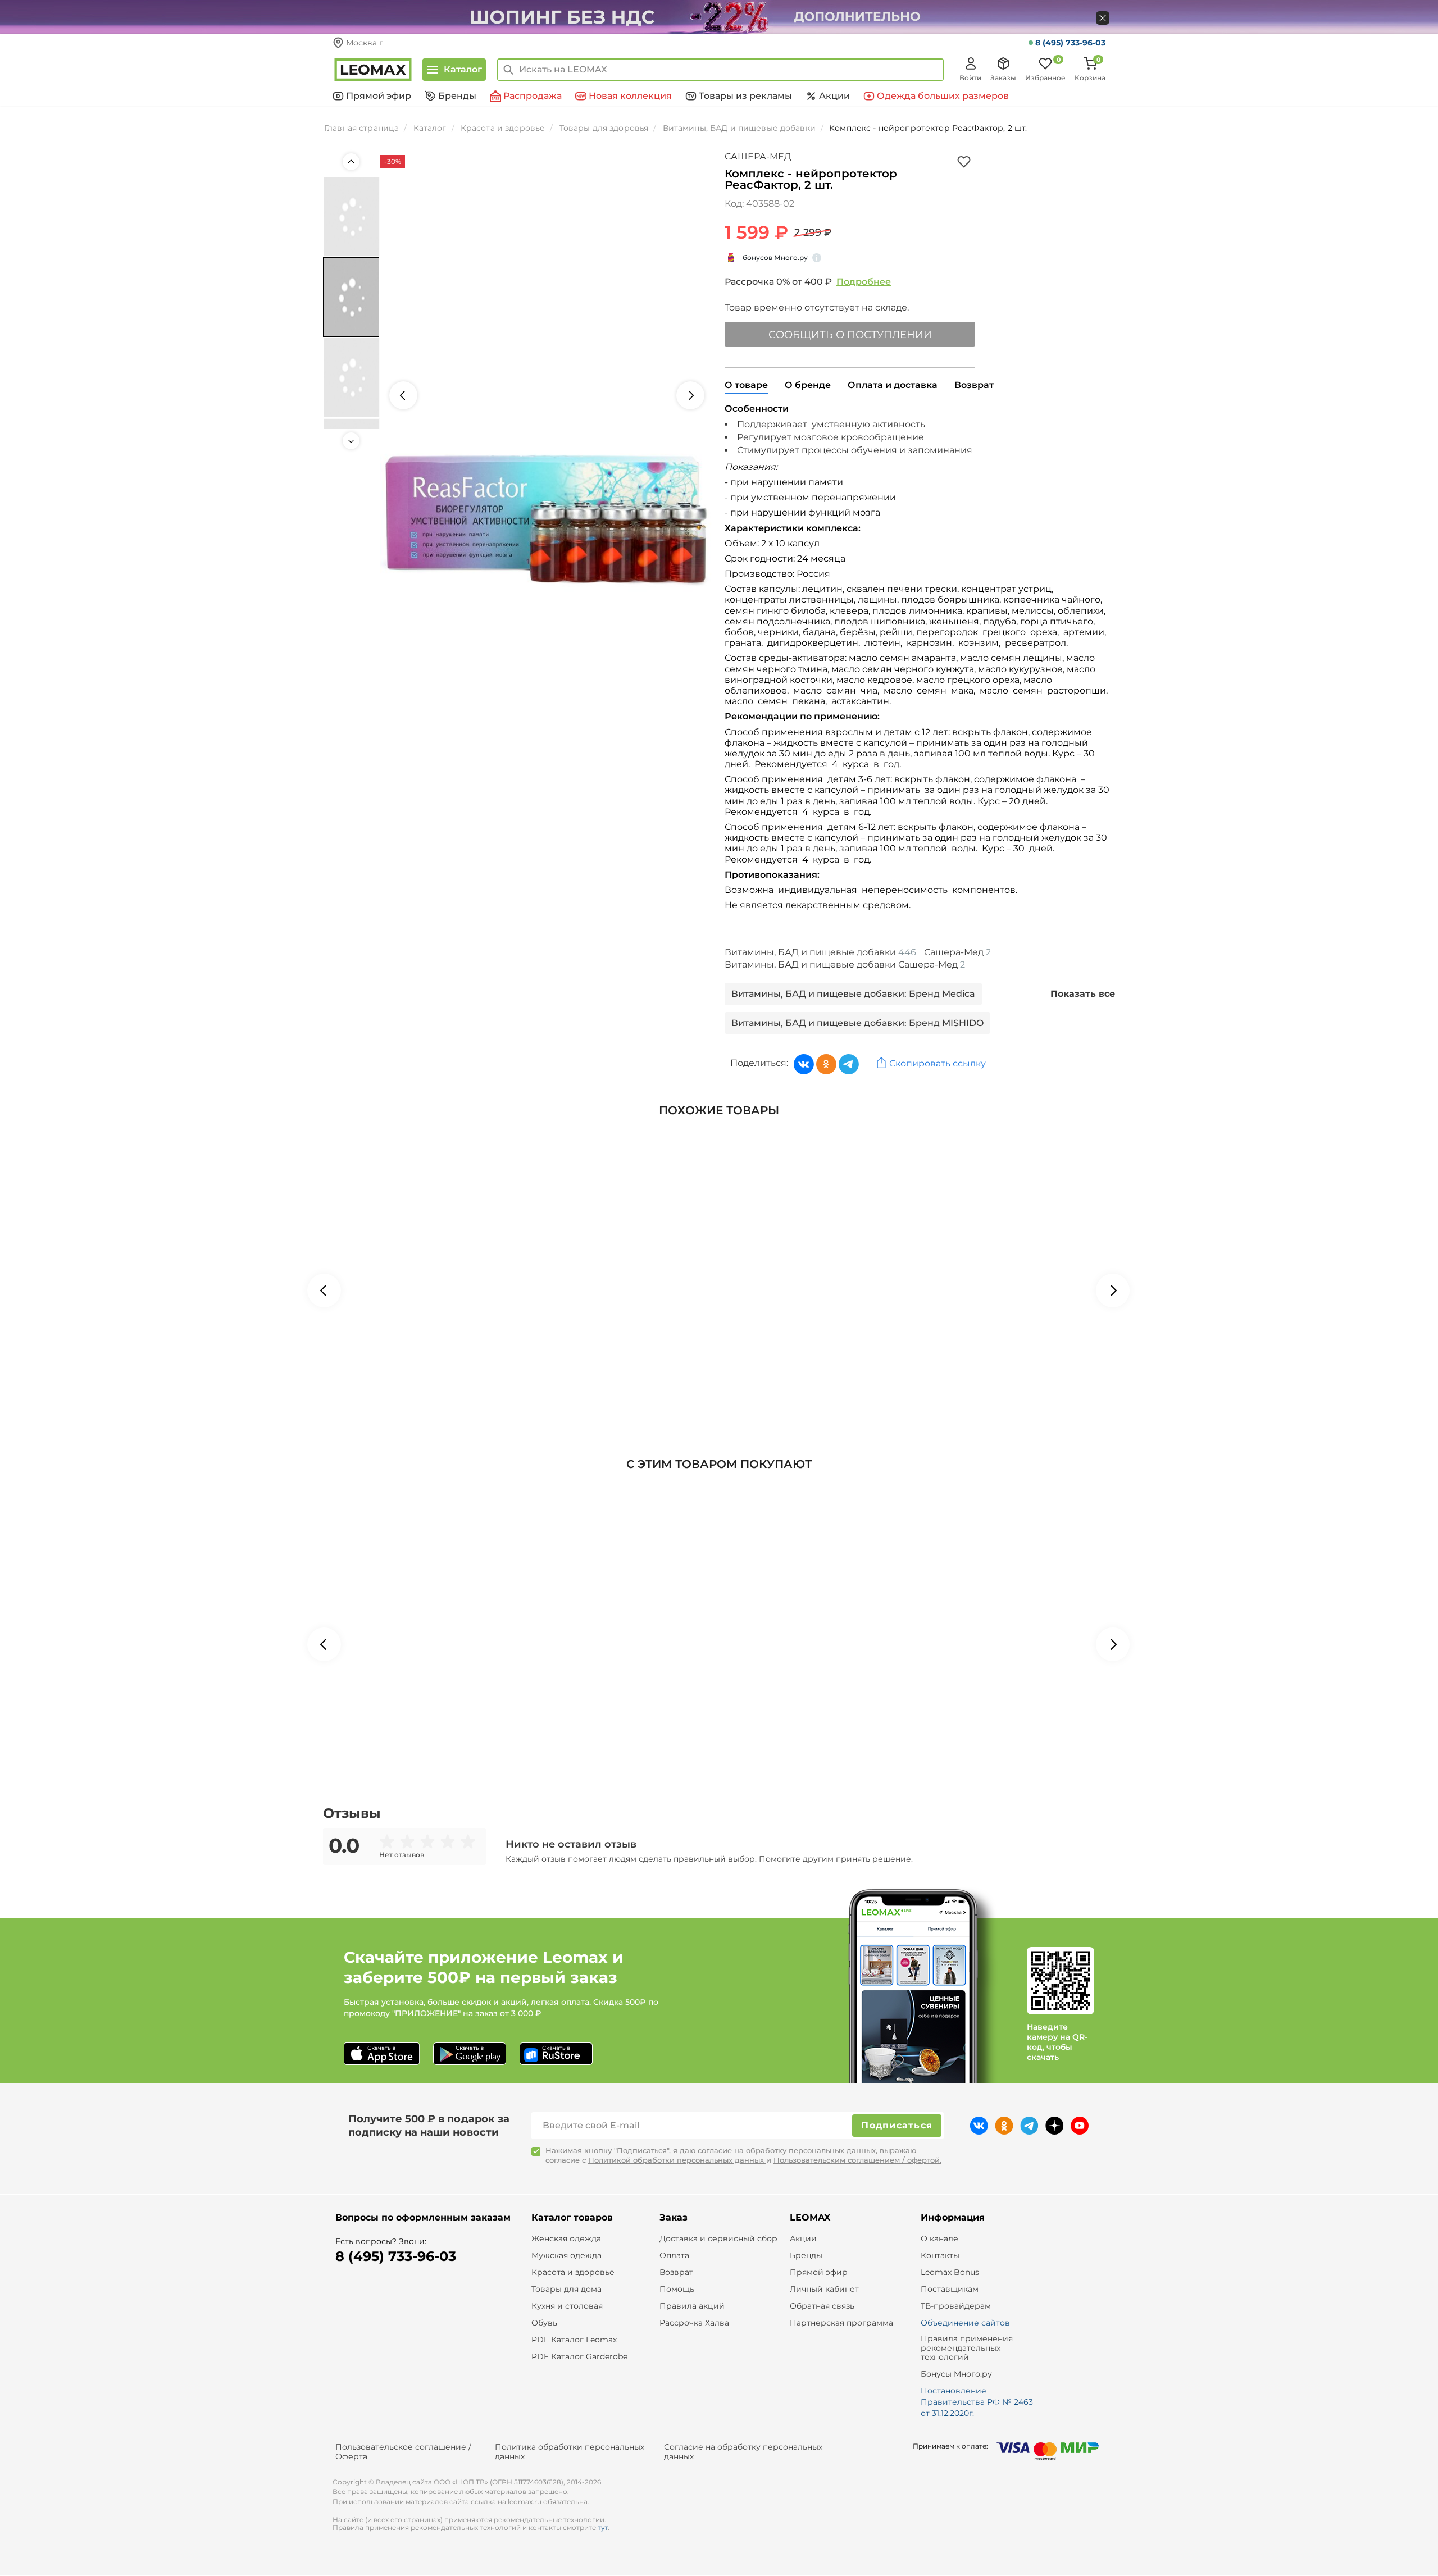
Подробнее (864, 282)
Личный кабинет (824, 2289)
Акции (803, 2239)
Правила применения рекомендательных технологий (967, 2348)
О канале (939, 2239)
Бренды (806, 2256)
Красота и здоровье (573, 2272)
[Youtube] (1080, 2126)
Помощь (677, 2289)
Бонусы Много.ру (956, 2374)
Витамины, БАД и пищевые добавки (820, 952)
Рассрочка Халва (694, 2323)
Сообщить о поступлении (850, 335)
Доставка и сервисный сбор (718, 2239)
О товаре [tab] (746, 385)
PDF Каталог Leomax (574, 2340)
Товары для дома (566, 2289)
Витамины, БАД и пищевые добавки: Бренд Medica (853, 994)
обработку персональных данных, (813, 2150)
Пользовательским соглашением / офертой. (857, 2160)
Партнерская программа (841, 2323)
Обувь (544, 2323)
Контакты (940, 2256)
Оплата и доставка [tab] (893, 385)
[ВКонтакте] (804, 1064)
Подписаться (897, 2125)
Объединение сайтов (965, 2323)
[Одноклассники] (826, 1064)
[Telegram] (849, 1064)
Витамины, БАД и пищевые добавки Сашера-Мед (845, 965)
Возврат (676, 2272)
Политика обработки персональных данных (570, 2452)
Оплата (674, 2256)
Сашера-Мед (758, 156)
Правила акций (692, 2306)
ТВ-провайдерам (956, 2306)
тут (603, 2527)
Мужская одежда (566, 2256)
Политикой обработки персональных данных (677, 2160)
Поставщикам (950, 2289)
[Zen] (1055, 2126)
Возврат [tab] (974, 385)
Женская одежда (566, 2239)
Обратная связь (822, 2306)
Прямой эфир (819, 2272)
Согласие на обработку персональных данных (743, 2452)
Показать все (1083, 994)
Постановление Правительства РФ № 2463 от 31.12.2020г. (977, 2402)
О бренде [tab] (808, 385)
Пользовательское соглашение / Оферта (403, 2452)
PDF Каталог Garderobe (579, 2357)
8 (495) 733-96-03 (1070, 43)
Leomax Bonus (950, 2272)
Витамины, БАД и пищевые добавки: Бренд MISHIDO (857, 1023)
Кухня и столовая (567, 2306)
